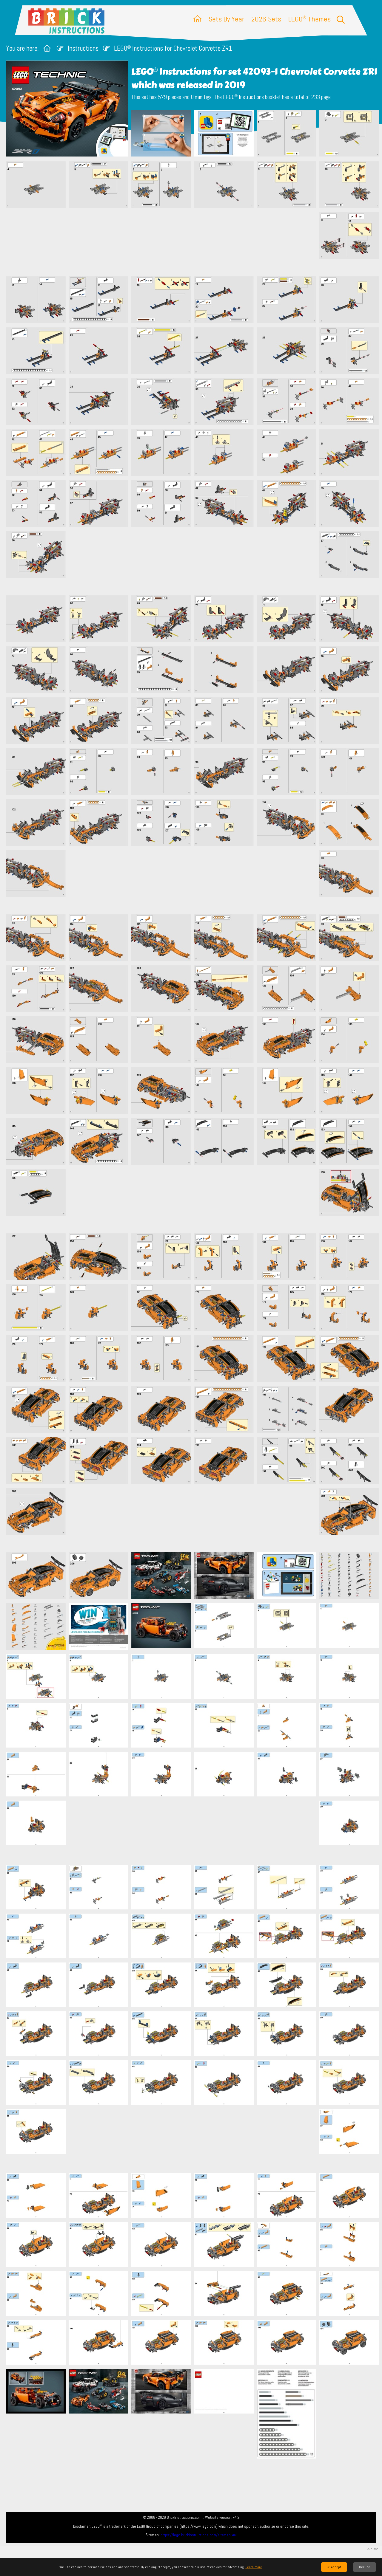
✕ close (373, 2549)
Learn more (254, 2567)
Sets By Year (226, 19)
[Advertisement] (194, 242)
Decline (365, 2567)
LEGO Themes (309, 19)
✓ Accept (334, 2567)
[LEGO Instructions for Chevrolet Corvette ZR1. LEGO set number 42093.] (161, 134)
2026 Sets (266, 19)
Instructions (83, 48)
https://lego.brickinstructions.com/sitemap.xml (199, 2535)
